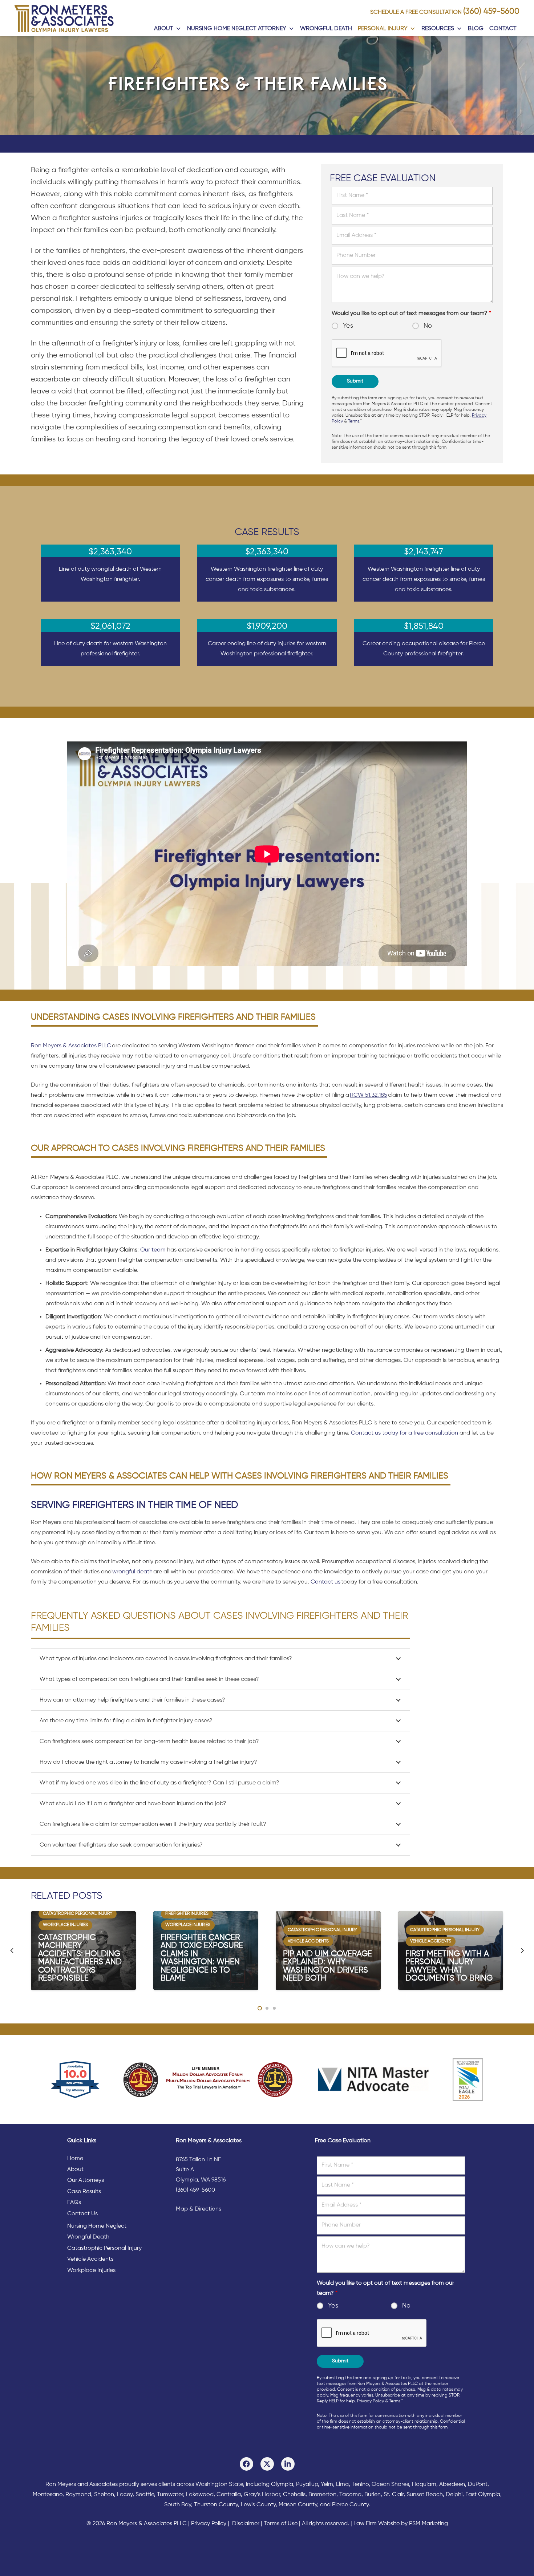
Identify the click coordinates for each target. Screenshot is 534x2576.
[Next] (522, 1950)
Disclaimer (246, 2524)
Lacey (125, 2495)
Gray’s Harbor (262, 2495)
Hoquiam (424, 2484)
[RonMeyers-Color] (64, 18)
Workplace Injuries (91, 2270)
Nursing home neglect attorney (237, 29)
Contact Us (82, 2214)
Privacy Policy (371, 2401)
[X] (267, 2464)
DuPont (478, 2484)
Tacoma (350, 2495)
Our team (153, 1250)
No (428, 326)
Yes (348, 326)
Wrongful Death (326, 29)
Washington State (219, 2484)
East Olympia (483, 2495)
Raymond (78, 2495)
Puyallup (307, 2484)
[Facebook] (246, 2464)
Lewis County (258, 2505)
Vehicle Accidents (90, 2259)
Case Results (84, 2192)
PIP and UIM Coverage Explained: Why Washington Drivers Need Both (327, 1966)
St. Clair (394, 2495)
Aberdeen (452, 2484)
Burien (373, 2495)
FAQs (74, 2203)
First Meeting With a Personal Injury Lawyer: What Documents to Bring (449, 1966)
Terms (354, 421)
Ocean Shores (390, 2484)
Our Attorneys (86, 2180)
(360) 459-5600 (491, 12)
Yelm (327, 2484)
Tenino (360, 2484)
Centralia (229, 2495)
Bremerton (322, 2495)
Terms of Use (281, 2524)
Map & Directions (199, 2209)
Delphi (454, 2495)
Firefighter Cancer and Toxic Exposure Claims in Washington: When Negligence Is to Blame (202, 1958)
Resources (438, 29)
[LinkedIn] (288, 2464)
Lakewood (200, 2495)
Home (75, 2159)
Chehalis (294, 2495)
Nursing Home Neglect (97, 2226)
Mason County (298, 2505)
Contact (503, 29)
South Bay (178, 2505)
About (164, 29)
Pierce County (350, 2505)
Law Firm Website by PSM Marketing (401, 2524)
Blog (476, 29)
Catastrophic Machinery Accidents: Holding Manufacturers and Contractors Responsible (80, 1958)
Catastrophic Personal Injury (104, 2248)
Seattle (145, 2495)
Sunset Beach (425, 2495)
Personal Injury (383, 29)
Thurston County (216, 2505)
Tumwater (170, 2495)
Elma (342, 2484)
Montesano (48, 2495)
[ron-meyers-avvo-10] (75, 2080)
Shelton (104, 2495)
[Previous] (12, 1950)
